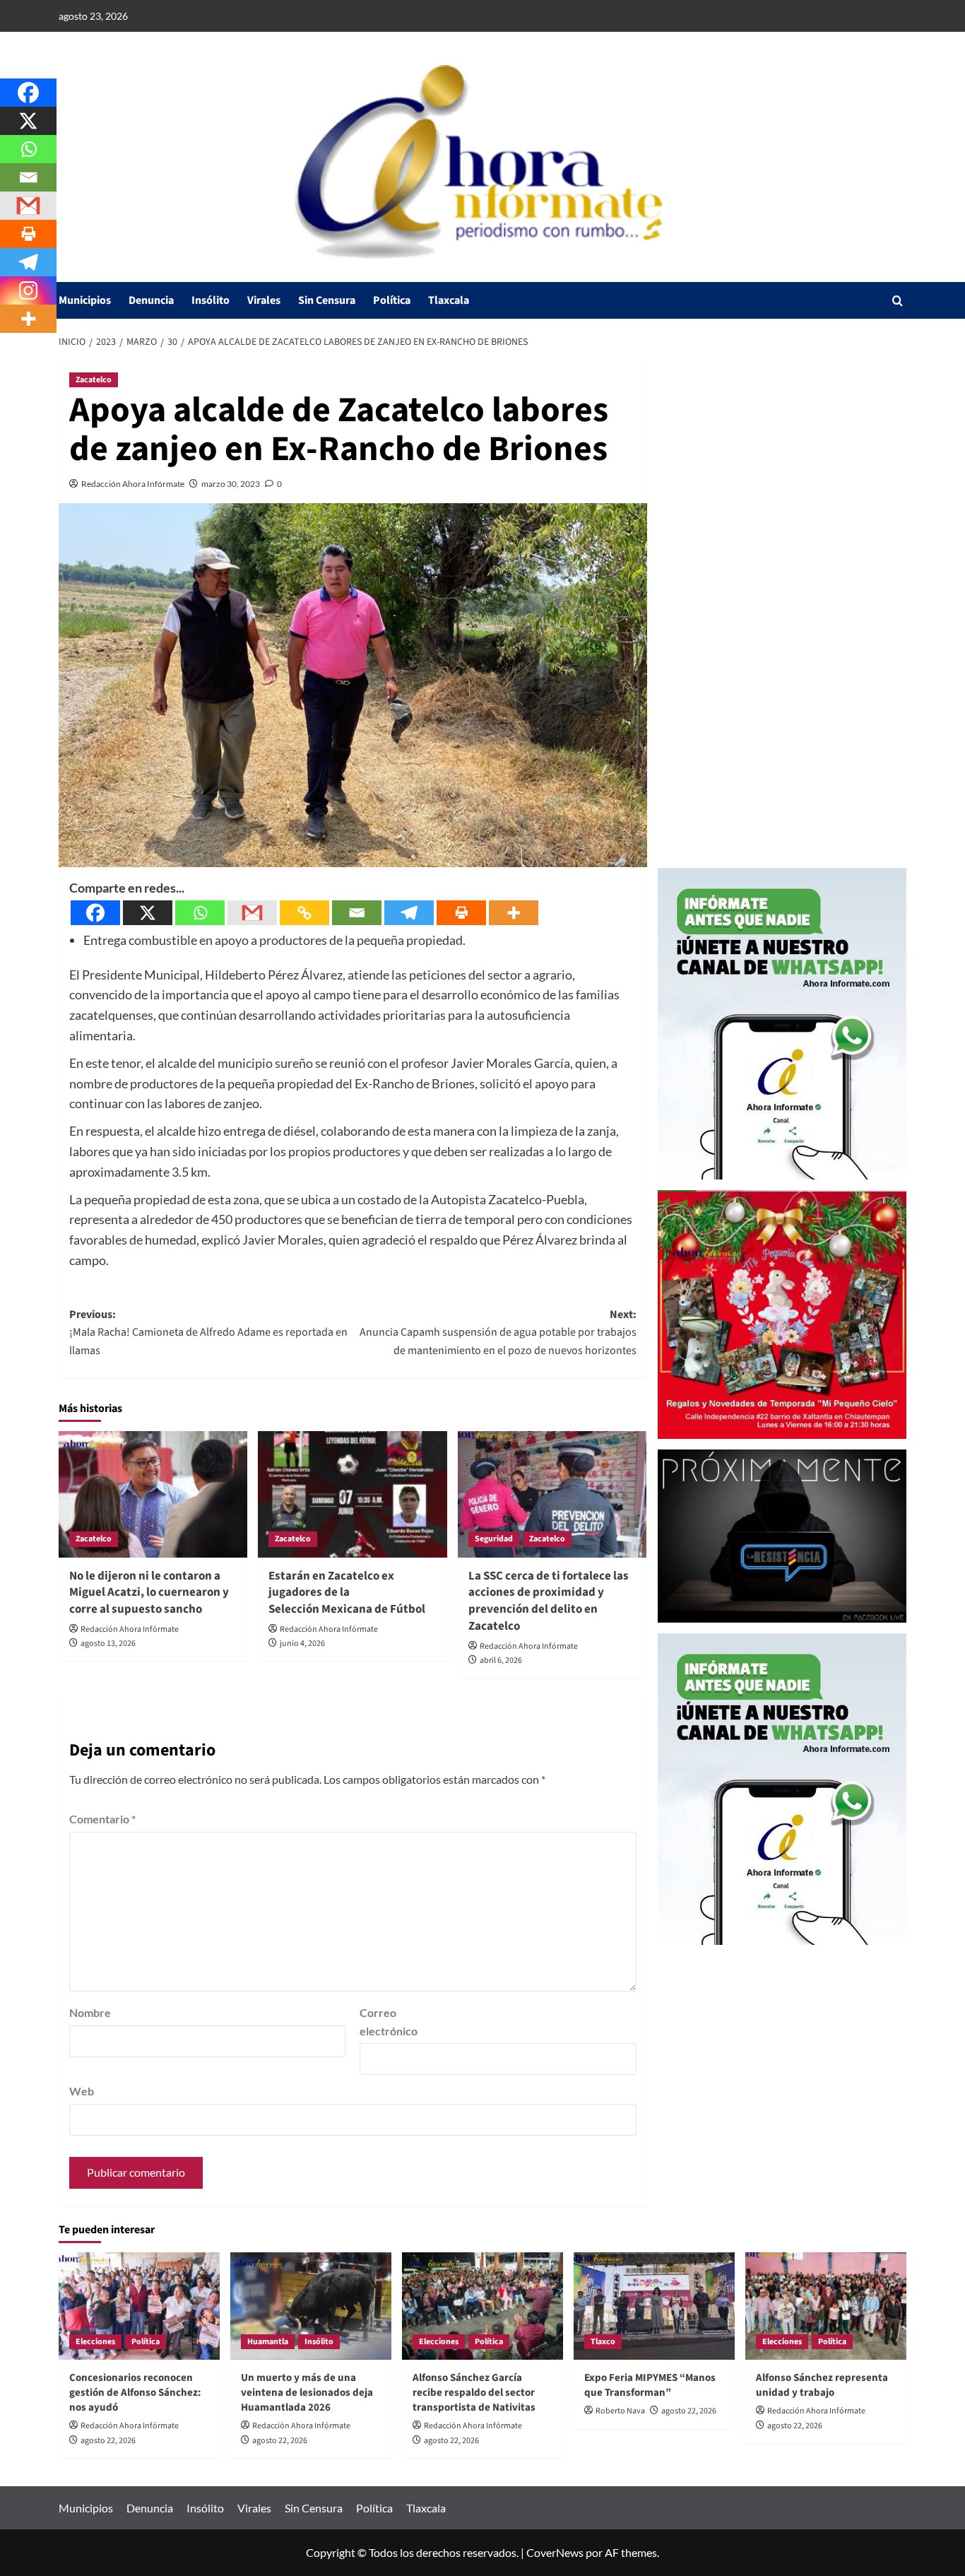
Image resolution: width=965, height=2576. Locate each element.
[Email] (357, 913)
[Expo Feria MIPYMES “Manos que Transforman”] (654, 2306)
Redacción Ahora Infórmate (133, 484)
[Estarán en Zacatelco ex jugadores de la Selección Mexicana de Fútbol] (352, 1494)
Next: (498, 1333)
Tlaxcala (449, 300)
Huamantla (268, 2342)
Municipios (85, 300)
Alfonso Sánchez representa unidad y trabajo (822, 2385)
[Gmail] (252, 913)
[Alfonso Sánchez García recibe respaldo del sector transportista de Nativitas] (482, 2306)
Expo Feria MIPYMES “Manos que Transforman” (650, 2385)
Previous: (208, 1333)
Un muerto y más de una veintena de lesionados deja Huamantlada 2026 (307, 2393)
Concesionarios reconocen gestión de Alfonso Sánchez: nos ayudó (135, 2393)
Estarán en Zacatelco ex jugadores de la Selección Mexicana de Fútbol (348, 1593)
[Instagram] (28, 290)
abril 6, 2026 (501, 1660)
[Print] (461, 913)
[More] (514, 913)
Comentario (102, 1819)
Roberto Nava (620, 2411)
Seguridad (494, 1539)
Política (392, 300)
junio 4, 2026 (302, 1643)
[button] (898, 301)
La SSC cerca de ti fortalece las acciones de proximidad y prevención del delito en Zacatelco (549, 1601)
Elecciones (95, 2342)
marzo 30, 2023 (231, 484)
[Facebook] (95, 913)
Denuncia (151, 300)
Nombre (90, 2012)
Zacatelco (94, 380)
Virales (264, 300)
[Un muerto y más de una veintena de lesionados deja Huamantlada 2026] (311, 2306)
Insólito (211, 300)
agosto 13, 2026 (108, 1643)
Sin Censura (327, 300)
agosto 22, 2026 (108, 2441)
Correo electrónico (389, 2022)
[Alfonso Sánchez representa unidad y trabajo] (826, 2306)
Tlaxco (603, 2342)
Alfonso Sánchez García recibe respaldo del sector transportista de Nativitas (474, 2393)
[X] (148, 913)
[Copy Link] (304, 913)
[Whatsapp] (200, 913)
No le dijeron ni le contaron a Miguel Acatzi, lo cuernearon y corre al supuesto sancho (149, 1593)
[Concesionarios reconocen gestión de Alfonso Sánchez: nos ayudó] (139, 2306)
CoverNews (555, 2552)
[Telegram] (409, 913)
